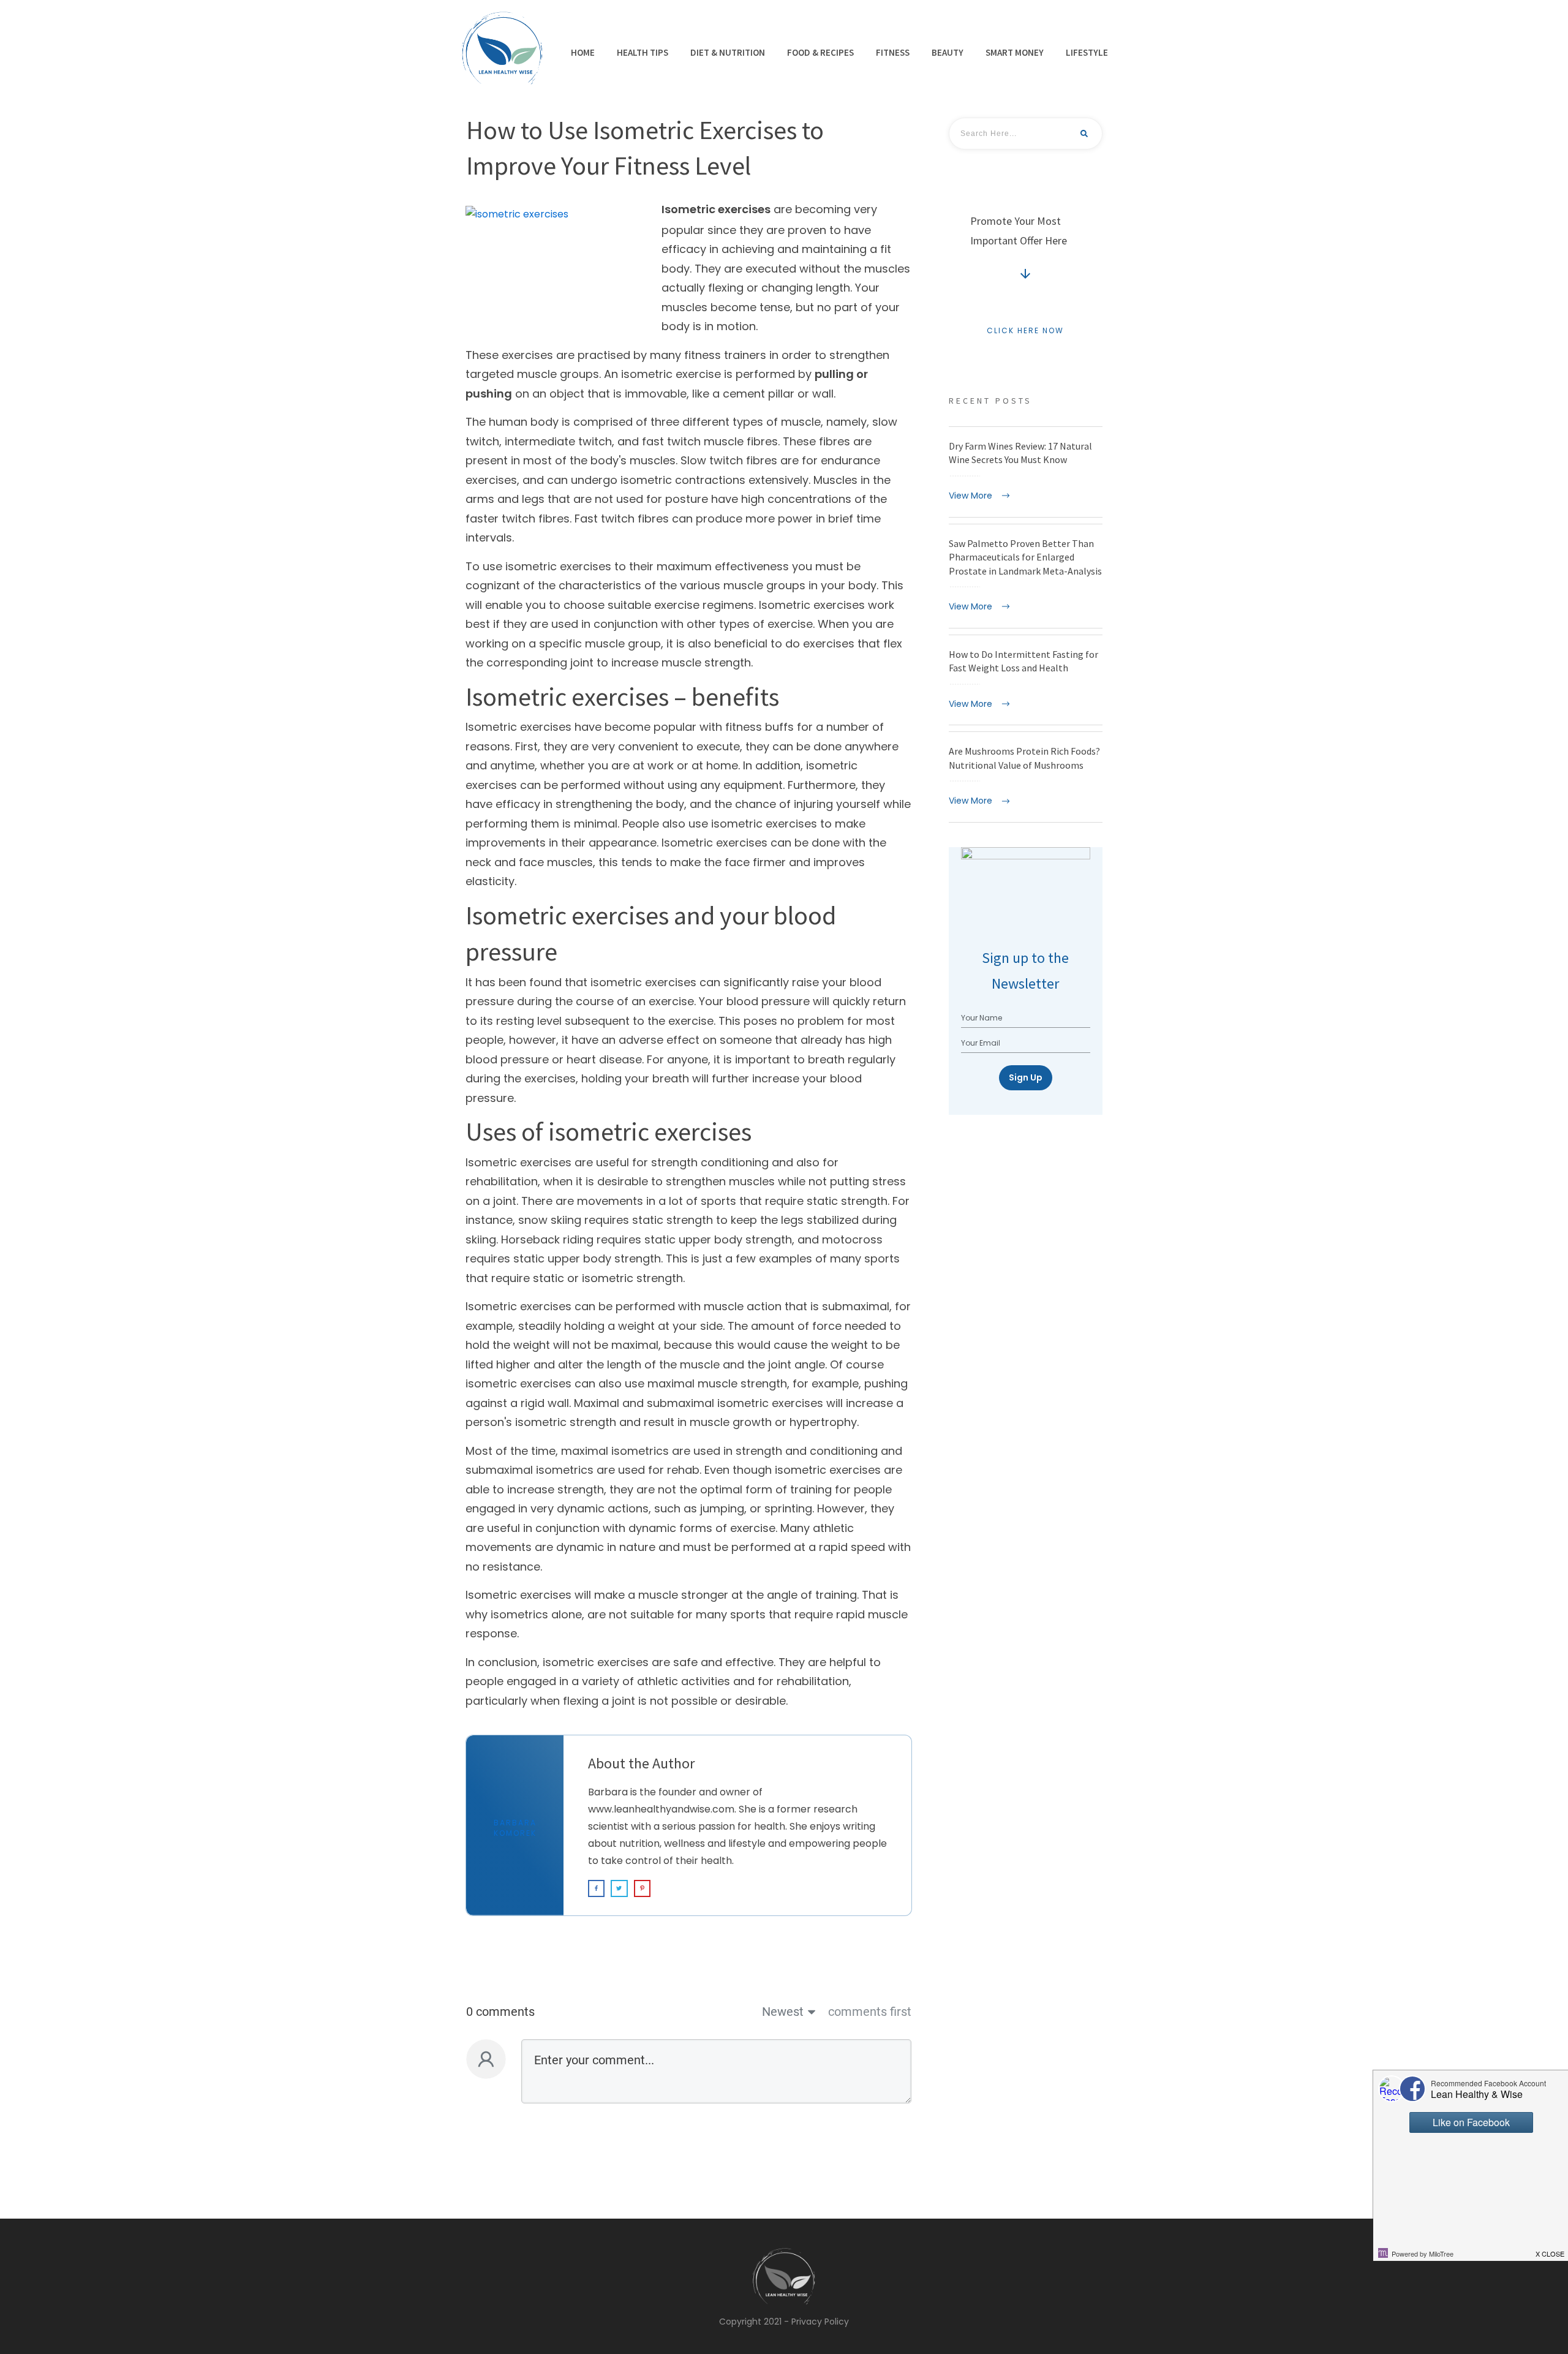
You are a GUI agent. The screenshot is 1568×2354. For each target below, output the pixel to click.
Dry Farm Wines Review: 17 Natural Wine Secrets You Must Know (1026, 472)
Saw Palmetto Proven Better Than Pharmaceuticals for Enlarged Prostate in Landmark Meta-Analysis (1026, 576)
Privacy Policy (820, 2322)
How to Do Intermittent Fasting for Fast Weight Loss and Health (1026, 680)
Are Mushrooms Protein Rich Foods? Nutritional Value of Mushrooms (1026, 777)
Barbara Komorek (515, 1828)
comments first (870, 2012)
